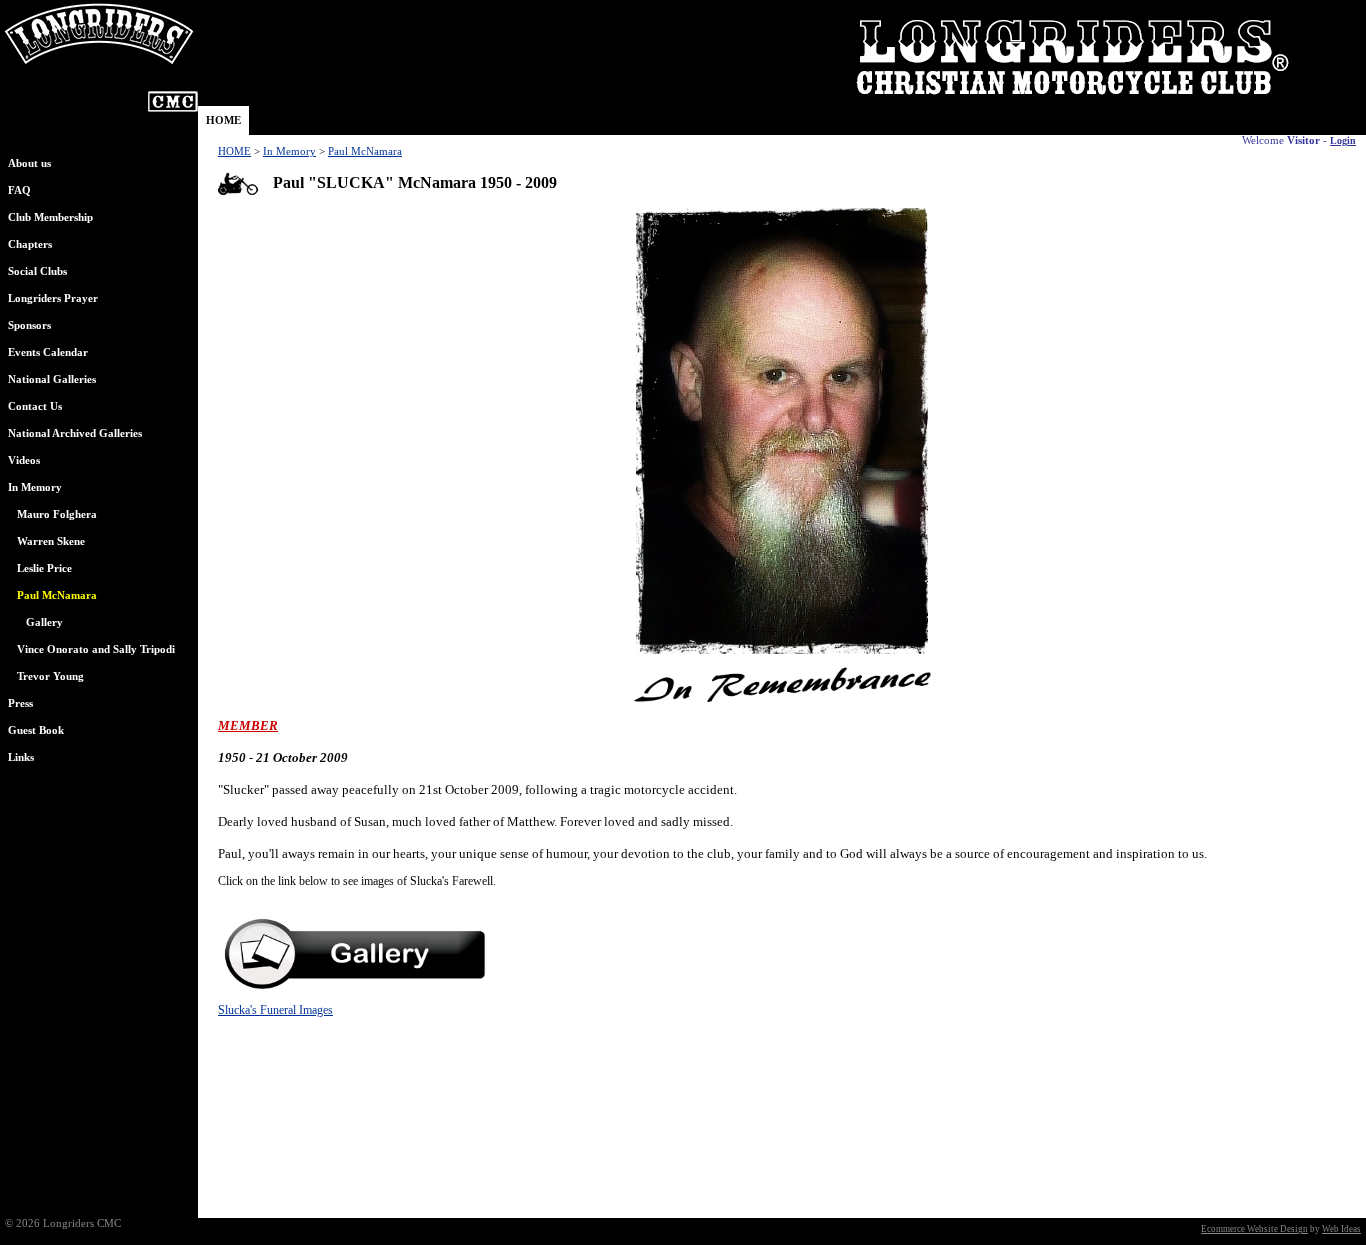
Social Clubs (37, 271)
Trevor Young (50, 676)
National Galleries (52, 379)
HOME (223, 120)
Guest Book (36, 730)
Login (1343, 140)
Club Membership (50, 217)
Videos (24, 460)
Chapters (30, 244)
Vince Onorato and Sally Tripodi (96, 649)
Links (21, 757)
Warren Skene (51, 541)
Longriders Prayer (53, 298)
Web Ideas (1341, 1229)
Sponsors (29, 325)
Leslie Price (44, 568)
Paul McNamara (365, 151)
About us (29, 163)
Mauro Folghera (57, 514)
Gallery (44, 622)
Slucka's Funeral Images (275, 1010)
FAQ (19, 190)
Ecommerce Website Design (1254, 1229)
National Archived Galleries (75, 433)
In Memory (35, 487)
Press (20, 703)
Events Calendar (48, 352)
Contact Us (35, 406)
